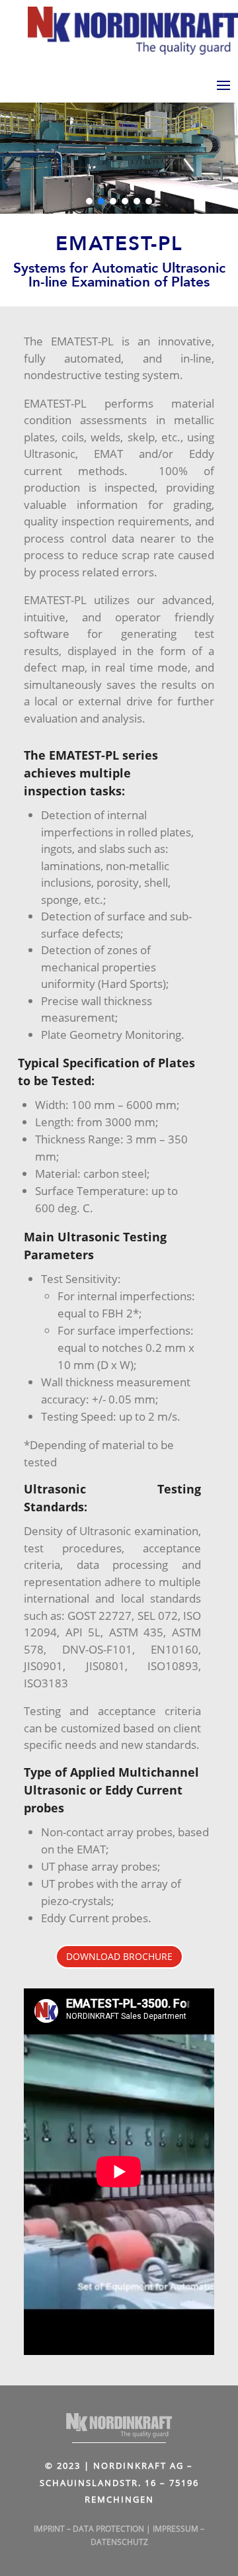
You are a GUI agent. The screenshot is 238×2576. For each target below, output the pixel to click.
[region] (119, 155)
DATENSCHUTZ (119, 2542)
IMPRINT (49, 2529)
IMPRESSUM (176, 2529)
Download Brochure (119, 1956)
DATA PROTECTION (108, 2529)
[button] (89, 201)
